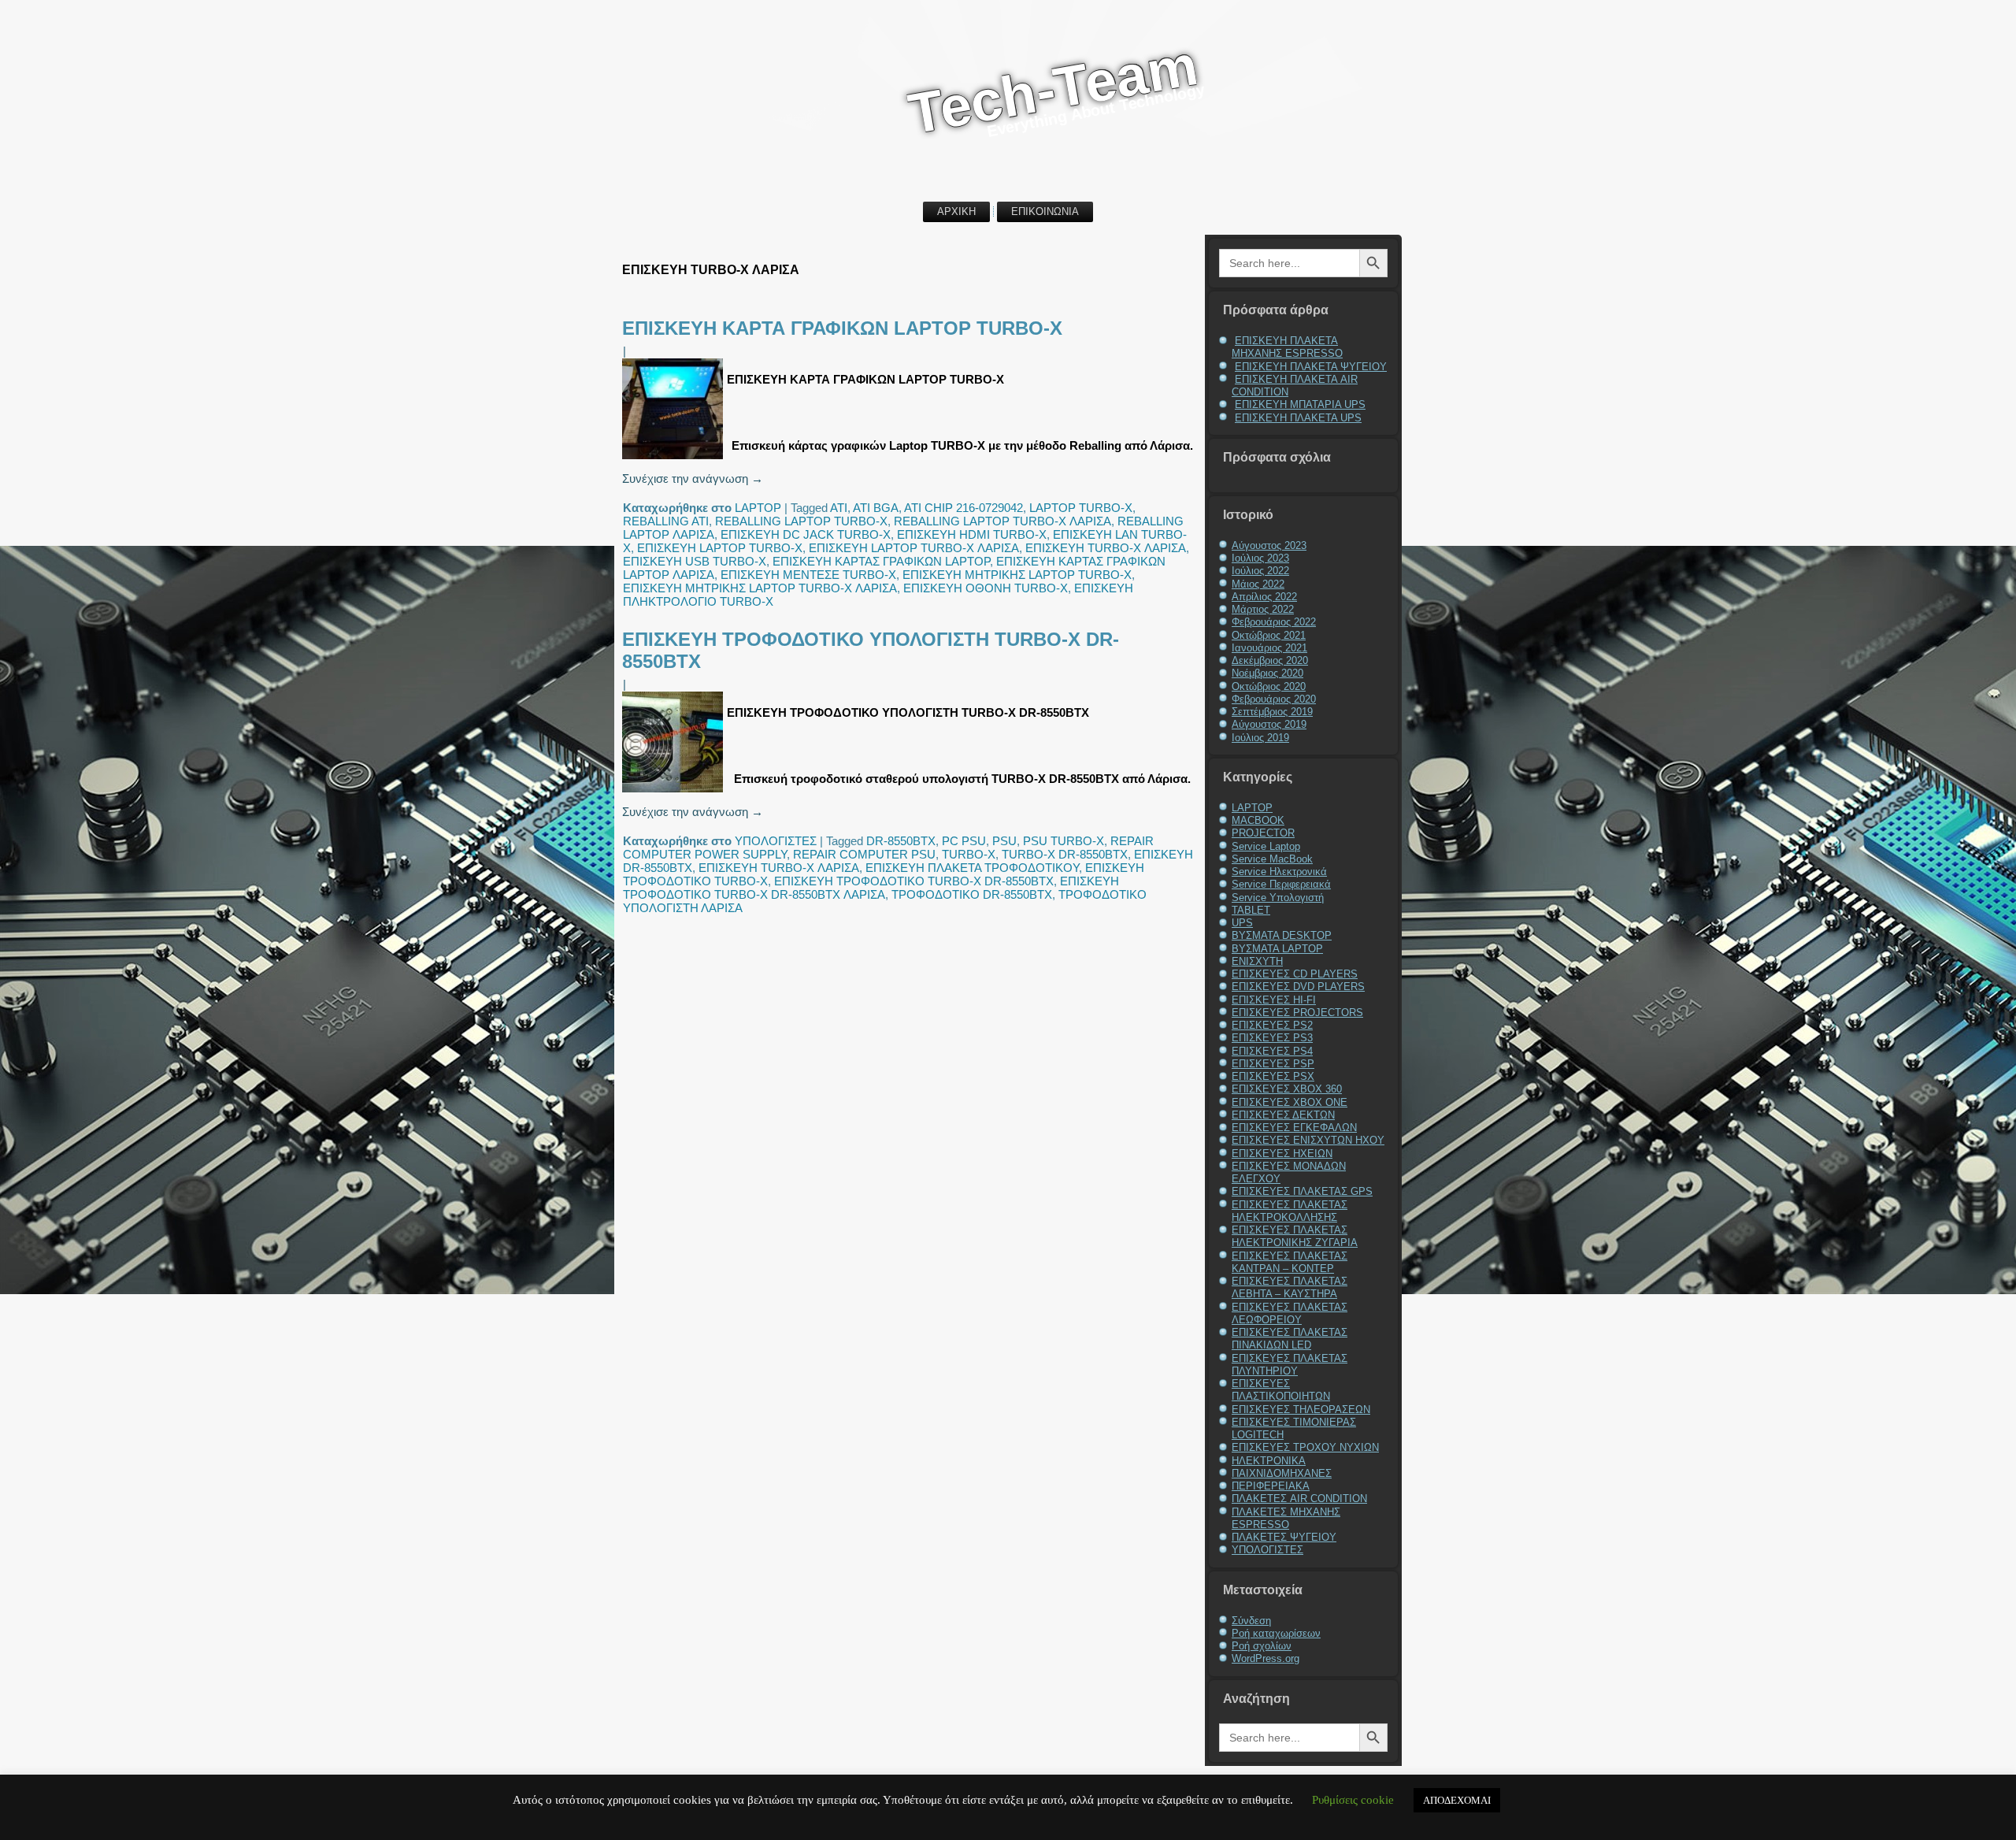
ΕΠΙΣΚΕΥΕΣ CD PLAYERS (1295, 974)
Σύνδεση (1251, 1621)
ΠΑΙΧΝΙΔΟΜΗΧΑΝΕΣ (1282, 1473)
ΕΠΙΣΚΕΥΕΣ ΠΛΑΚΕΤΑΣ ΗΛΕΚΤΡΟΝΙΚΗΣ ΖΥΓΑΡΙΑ (1295, 1236)
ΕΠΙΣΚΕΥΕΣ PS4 (1272, 1051)
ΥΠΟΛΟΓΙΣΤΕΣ (776, 841)
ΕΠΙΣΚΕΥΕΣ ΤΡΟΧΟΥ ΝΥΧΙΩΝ (1305, 1447)
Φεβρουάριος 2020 (1274, 699)
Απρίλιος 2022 (1264, 597)
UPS (1242, 923)
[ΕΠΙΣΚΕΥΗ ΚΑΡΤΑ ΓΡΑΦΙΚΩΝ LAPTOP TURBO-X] (674, 459)
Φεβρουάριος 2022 (1274, 622)
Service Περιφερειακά (1281, 884)
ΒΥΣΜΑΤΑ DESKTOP (1282, 935)
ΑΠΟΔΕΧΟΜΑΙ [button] (1457, 1800)
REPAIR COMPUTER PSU (864, 854)
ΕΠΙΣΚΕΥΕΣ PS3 (1272, 1038)
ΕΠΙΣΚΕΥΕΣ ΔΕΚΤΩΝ (1283, 1115)
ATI (839, 508)
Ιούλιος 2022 (1260, 571)
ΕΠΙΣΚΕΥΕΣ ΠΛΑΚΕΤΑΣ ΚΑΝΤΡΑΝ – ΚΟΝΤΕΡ (1290, 1262)
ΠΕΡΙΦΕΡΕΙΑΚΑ (1271, 1486)
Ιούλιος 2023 (1260, 558)
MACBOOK (1258, 820)
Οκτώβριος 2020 (1269, 686)
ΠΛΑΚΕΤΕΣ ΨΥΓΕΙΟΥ (1284, 1537)
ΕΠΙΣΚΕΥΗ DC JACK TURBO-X (806, 534)
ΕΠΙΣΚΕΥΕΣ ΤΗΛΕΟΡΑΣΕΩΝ (1301, 1410)
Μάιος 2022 (1258, 584)
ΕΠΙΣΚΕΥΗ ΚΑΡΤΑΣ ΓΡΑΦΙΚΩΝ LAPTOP (881, 561)
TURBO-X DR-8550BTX (1065, 854)
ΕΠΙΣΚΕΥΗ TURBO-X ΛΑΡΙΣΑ (1106, 548)
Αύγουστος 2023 (1269, 545)
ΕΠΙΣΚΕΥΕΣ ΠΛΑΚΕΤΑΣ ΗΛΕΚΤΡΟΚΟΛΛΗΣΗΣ (1290, 1211)
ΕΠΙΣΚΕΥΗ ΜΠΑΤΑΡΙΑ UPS (1300, 404)
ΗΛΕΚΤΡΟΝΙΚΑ (1269, 1461)
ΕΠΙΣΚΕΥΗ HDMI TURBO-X (972, 534)
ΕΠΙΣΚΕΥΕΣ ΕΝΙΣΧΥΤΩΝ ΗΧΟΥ (1308, 1140)
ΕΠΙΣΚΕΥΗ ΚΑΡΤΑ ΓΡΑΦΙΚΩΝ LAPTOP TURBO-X (842, 328)
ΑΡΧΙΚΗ (956, 211)
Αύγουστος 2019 (1269, 724)
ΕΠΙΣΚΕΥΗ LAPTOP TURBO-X (720, 548)
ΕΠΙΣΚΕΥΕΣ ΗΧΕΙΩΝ (1282, 1154)
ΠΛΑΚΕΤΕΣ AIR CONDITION (1299, 1499)
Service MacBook (1272, 859)
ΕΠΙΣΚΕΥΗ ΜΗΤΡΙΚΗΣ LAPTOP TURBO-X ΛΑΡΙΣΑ (760, 588)
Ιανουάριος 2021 (1269, 648)
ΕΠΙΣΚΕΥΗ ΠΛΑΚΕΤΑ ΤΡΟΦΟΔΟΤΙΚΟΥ (972, 868)
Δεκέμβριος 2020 (1270, 660)
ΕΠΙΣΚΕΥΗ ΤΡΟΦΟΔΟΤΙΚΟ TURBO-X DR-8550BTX (914, 881)
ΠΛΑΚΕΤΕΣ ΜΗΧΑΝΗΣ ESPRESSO (1286, 1518)
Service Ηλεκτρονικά (1279, 872)
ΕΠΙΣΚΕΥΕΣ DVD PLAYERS (1298, 987)
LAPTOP (758, 508)
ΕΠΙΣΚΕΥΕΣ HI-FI (1274, 1000)
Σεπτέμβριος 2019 (1272, 712)
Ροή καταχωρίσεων (1276, 1633)
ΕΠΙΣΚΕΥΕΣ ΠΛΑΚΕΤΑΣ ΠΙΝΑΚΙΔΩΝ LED (1290, 1339)
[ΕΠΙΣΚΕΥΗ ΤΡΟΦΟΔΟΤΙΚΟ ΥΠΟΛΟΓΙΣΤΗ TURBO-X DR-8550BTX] (674, 792)
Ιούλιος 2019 (1260, 738)
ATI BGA (876, 508)
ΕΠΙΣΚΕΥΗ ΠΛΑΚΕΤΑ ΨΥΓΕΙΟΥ (1311, 367)
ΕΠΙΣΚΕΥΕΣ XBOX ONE (1290, 1102)
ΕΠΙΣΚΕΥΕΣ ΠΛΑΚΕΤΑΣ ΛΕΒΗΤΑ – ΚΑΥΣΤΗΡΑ (1290, 1287)
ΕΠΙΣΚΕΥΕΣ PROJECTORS (1297, 1013)
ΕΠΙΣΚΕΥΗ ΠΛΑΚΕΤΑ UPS (1298, 418)
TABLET (1251, 910)
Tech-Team (1053, 89)
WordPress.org (1266, 1658)
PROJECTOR (1263, 833)
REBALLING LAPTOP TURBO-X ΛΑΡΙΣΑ (1002, 521)
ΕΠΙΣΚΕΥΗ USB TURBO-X (695, 561)
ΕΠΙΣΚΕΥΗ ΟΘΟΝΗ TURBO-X (986, 588)
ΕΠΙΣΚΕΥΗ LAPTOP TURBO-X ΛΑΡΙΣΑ (914, 548)
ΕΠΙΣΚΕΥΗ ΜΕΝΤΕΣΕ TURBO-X (808, 575)
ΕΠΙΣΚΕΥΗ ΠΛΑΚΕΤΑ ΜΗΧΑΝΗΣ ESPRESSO (1287, 347)
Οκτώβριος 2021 (1269, 635)
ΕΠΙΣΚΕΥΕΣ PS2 (1272, 1025)
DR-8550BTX (901, 841)
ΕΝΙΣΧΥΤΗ (1257, 961)
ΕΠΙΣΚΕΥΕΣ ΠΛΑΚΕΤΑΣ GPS (1302, 1191)
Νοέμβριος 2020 (1267, 673)
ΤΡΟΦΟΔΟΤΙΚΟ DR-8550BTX (972, 894)
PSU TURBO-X (1064, 841)
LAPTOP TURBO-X (1081, 508)
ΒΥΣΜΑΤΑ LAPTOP (1277, 949)
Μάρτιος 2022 (1263, 609)
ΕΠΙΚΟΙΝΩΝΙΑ (1045, 211)
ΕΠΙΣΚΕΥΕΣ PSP (1273, 1064)
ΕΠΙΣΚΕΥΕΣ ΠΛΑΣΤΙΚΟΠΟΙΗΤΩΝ (1281, 1390)
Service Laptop (1266, 846)
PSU (1004, 841)
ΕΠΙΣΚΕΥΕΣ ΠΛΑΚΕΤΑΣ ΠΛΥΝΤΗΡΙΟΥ (1290, 1365)
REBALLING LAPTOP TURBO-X (801, 521)
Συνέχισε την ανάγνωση (693, 479)
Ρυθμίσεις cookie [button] (1353, 1800)
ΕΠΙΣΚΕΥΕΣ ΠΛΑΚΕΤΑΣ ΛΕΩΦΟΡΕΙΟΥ (1290, 1313)
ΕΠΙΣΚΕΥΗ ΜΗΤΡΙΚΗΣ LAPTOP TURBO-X (1017, 575)
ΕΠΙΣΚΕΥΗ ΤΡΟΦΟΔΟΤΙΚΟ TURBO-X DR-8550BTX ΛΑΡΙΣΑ (871, 888)
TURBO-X (969, 854)
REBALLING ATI (666, 521)
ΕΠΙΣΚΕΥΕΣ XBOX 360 (1287, 1089)
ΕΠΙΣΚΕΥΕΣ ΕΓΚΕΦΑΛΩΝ (1294, 1128)
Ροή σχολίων (1262, 1646)
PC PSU (964, 841)
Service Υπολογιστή (1278, 898)
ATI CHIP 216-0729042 (964, 508)
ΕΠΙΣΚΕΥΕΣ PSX (1273, 1076)
